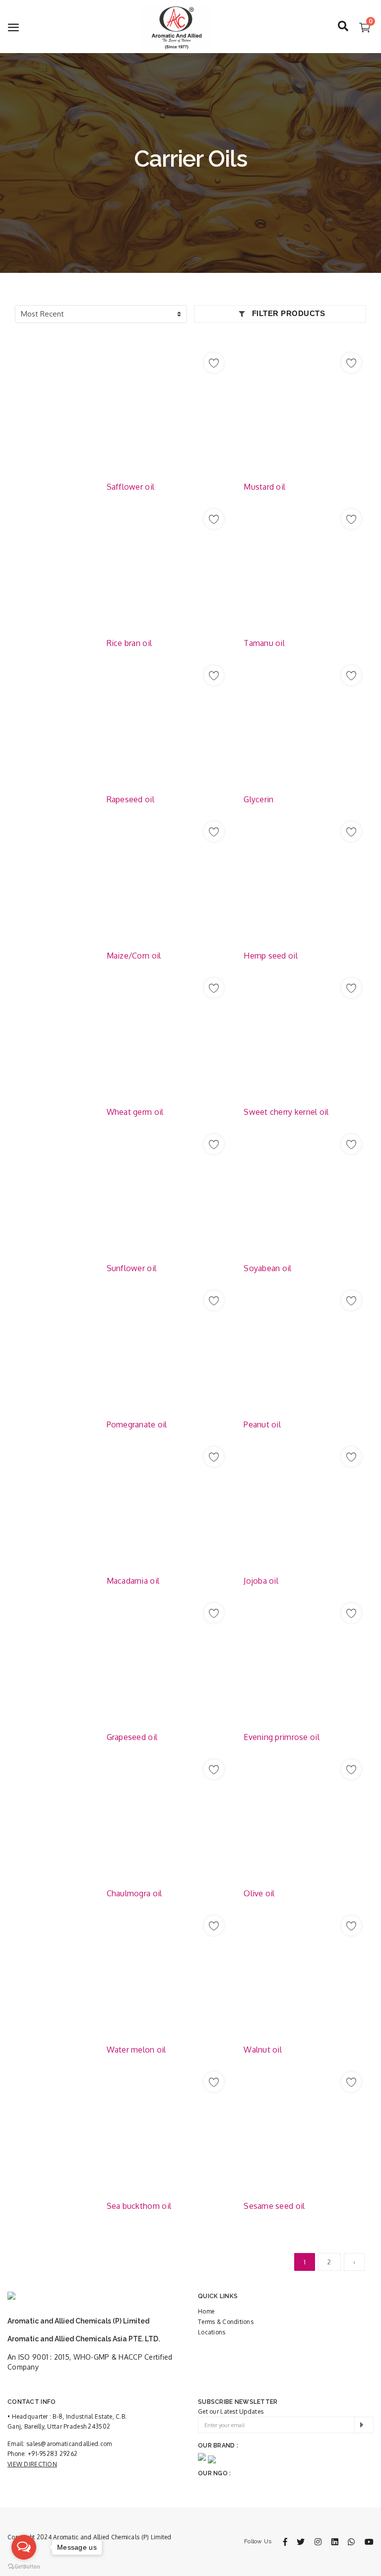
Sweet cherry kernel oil (286, 1112)
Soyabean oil (267, 1268)
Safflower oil (131, 487)
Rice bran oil (129, 643)
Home (206, 2311)
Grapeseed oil (132, 1737)
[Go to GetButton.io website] (24, 2566)
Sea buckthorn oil (139, 2206)
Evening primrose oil (282, 1737)
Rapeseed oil (130, 799)
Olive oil (259, 1893)
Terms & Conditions (226, 2322)
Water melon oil (136, 2050)
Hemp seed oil (271, 956)
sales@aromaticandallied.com (69, 2444)
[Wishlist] (214, 363)
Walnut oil (263, 2050)
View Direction (32, 2464)
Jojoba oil (261, 1581)
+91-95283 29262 (53, 2454)
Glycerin (258, 799)
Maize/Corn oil (134, 956)
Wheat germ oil (135, 1112)
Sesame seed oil (274, 2206)
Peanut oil (262, 1424)
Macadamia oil (133, 1581)
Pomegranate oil (137, 1424)
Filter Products (287, 313)
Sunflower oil (132, 1268)
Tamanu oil (264, 643)
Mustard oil (264, 487)
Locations (212, 2332)
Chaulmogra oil (134, 1893)
